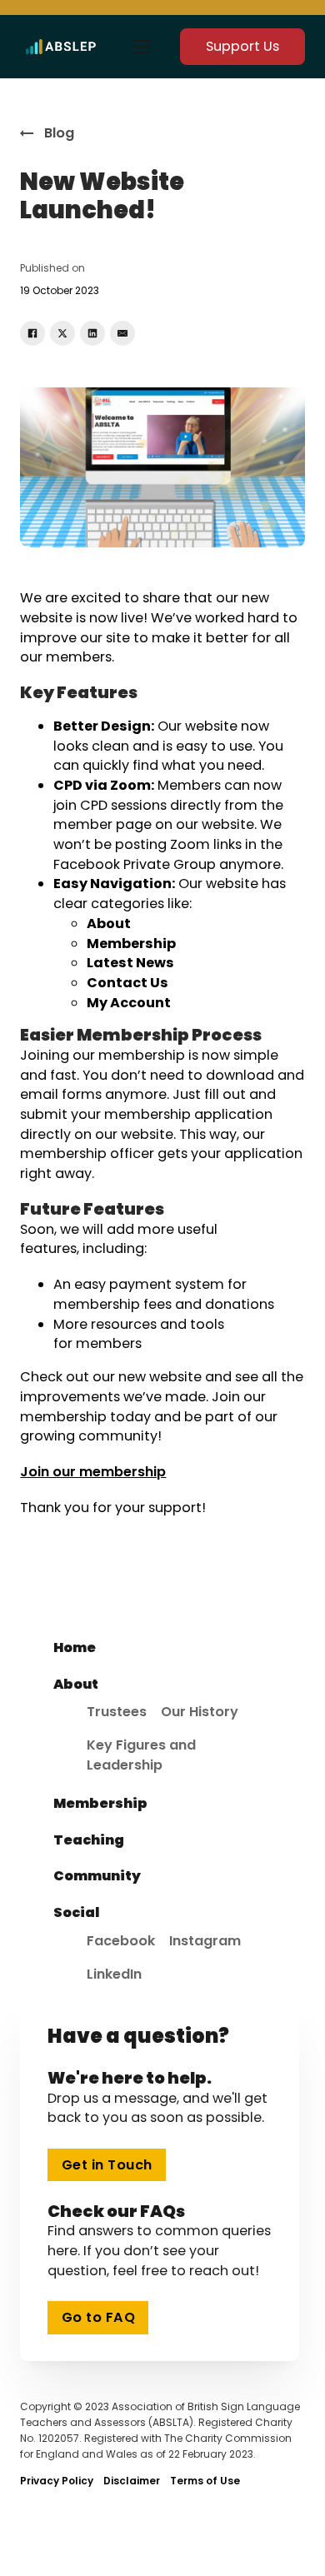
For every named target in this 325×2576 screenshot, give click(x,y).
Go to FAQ (99, 2317)
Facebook (121, 1941)
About (76, 1684)
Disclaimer (132, 2481)
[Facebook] (32, 333)
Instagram (205, 1941)
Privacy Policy (57, 2481)
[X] (62, 333)
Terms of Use (205, 2481)
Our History (200, 1712)
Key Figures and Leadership (141, 1755)
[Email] (122, 333)
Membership (100, 1803)
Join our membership (93, 1472)
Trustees (117, 1712)
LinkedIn (114, 1974)
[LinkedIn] (92, 333)
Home (75, 1647)
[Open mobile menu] (142, 47)
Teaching (89, 1840)
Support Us (242, 46)
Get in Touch (107, 2165)
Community (97, 1876)
